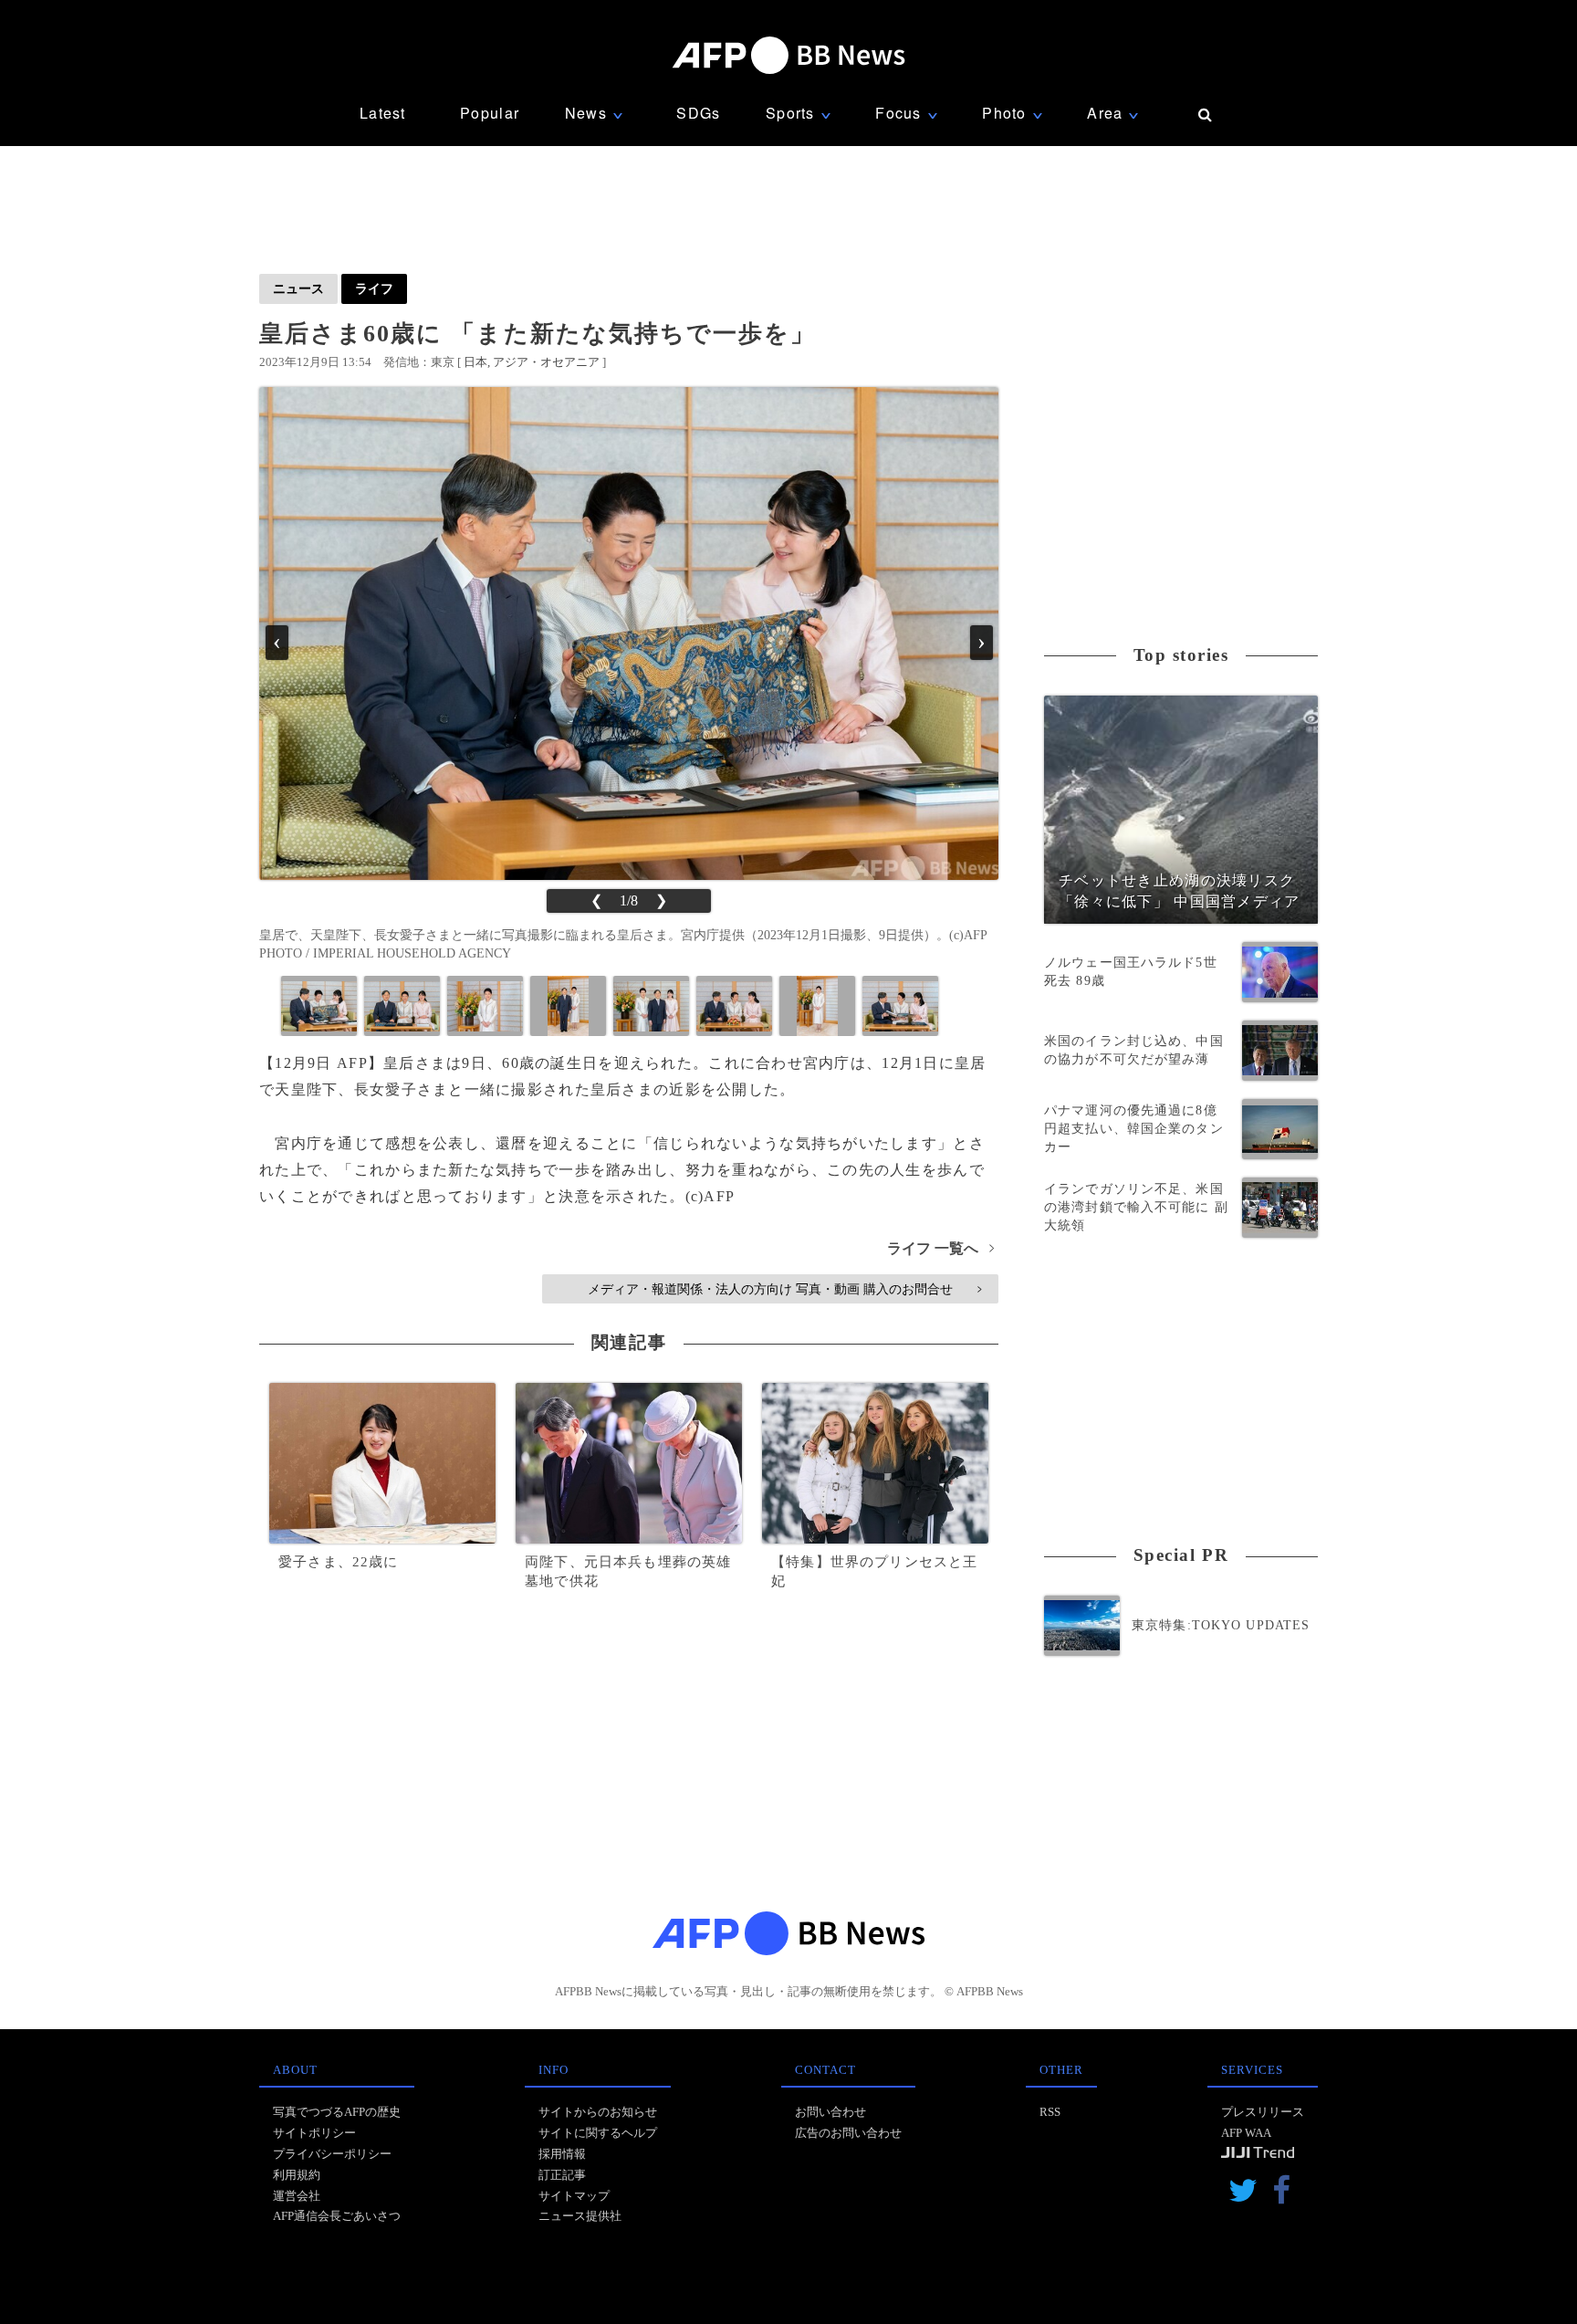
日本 (475, 362)
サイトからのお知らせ (598, 2112)
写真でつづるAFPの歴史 (337, 2112)
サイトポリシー (314, 2133)
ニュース (298, 288)
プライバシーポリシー (332, 2154)
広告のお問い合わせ (848, 2133)
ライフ (374, 288)
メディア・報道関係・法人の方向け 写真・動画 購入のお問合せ (784, 1289)
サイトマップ (574, 2196)
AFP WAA (1246, 2133)
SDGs (698, 113)
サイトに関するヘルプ (598, 2133)
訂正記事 (562, 2175)
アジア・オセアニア (546, 362)
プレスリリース (1263, 2112)
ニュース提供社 (580, 2216)
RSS (1050, 2112)
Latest (383, 113)
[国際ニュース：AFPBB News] (788, 55)
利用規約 (297, 2175)
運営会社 (297, 2196)
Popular (490, 113)
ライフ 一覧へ (940, 1248)
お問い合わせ (830, 2112)
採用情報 (562, 2154)
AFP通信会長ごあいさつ (337, 2216)
